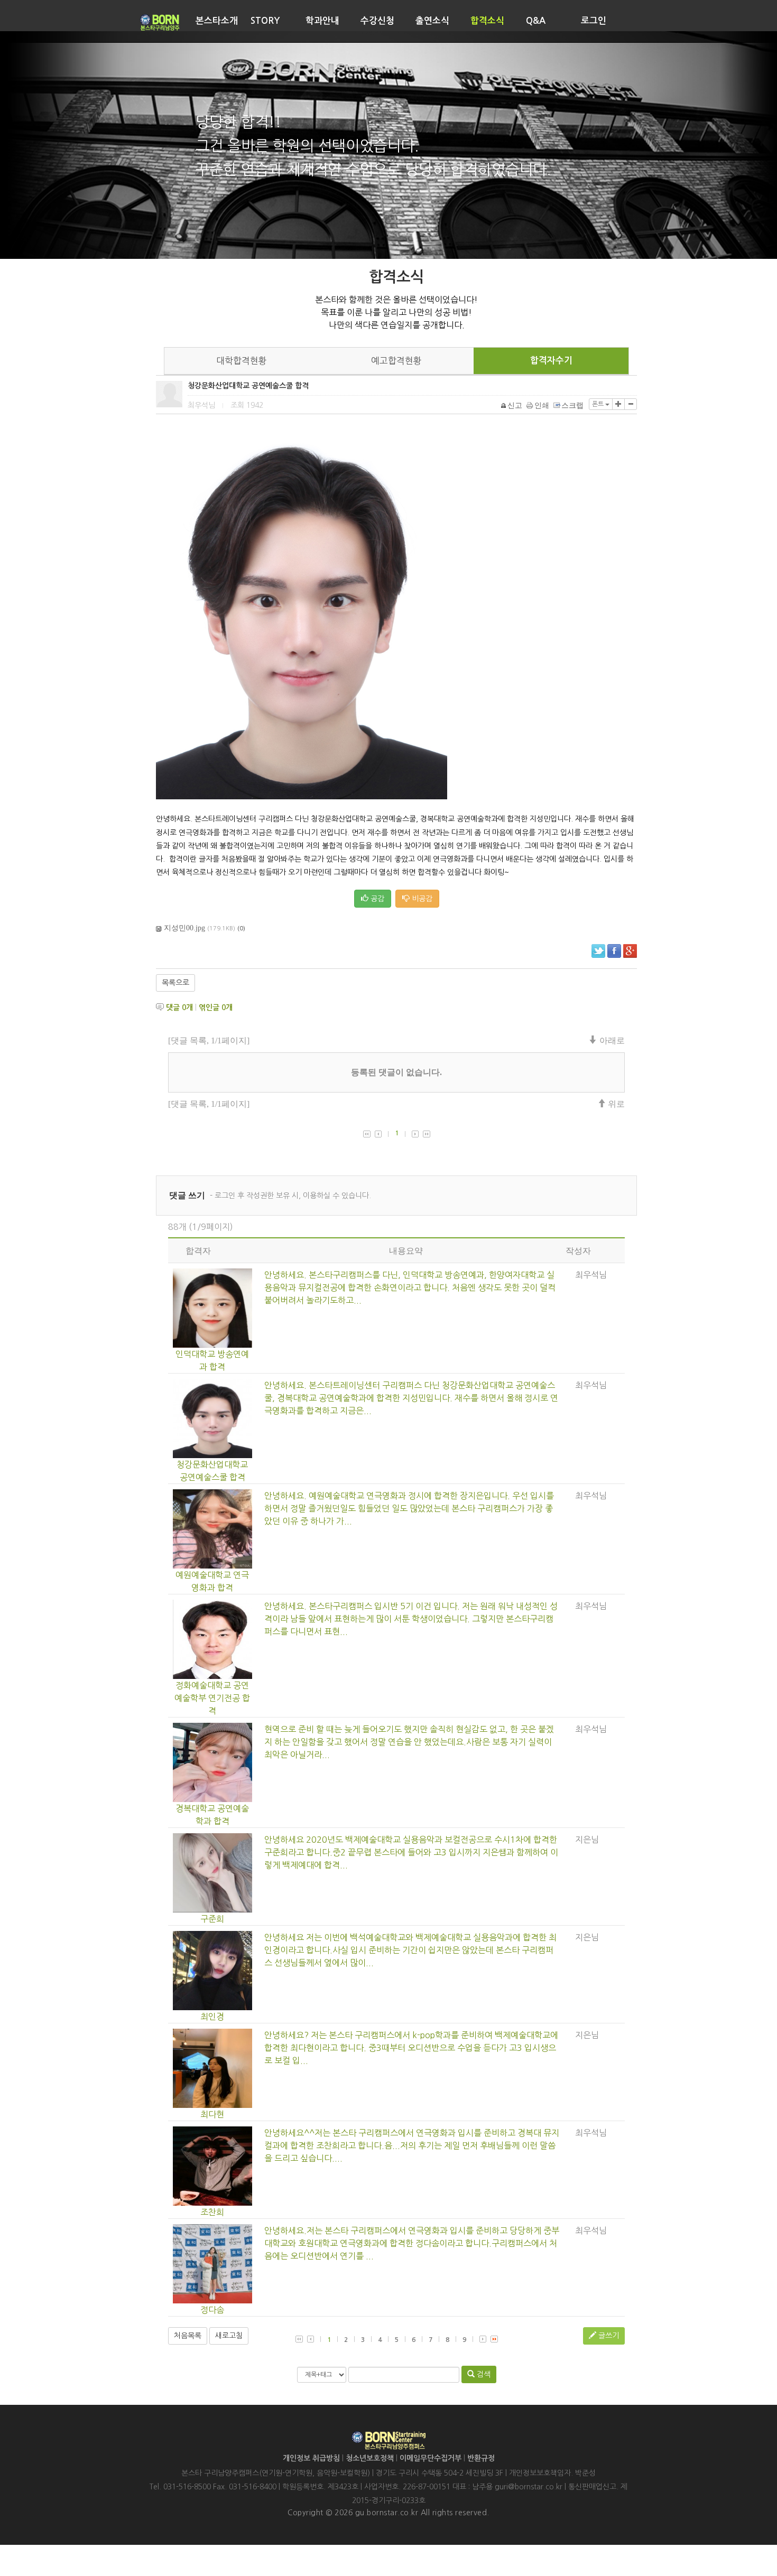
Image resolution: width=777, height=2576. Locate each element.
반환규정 (481, 2458)
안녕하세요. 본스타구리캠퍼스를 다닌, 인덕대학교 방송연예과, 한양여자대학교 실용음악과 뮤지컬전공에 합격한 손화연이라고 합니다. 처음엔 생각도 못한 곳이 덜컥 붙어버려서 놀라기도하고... (410, 1287)
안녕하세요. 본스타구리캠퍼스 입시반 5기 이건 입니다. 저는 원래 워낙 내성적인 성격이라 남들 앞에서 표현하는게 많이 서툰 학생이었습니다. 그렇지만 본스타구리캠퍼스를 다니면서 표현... (411, 1619)
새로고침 (229, 2336)
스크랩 (572, 405)
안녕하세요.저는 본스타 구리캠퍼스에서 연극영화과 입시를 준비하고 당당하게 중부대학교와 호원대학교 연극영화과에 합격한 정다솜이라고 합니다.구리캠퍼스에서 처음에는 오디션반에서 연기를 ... (412, 2243)
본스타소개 (217, 21)
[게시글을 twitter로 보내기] (598, 951)
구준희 (212, 1919)
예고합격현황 (396, 361)
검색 (483, 2374)
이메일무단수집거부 (431, 2458)
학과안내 (322, 21)
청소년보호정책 (370, 2458)
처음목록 (188, 2336)
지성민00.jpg (184, 928)
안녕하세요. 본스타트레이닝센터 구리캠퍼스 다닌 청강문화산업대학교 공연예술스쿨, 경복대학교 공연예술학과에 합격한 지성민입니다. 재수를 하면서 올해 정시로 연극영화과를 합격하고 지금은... (411, 1398)
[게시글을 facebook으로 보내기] (614, 951)
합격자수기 (551, 361)
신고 (515, 405)
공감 (376, 899)
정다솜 (212, 2310)
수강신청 (377, 21)
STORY (265, 21)
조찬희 (212, 2212)
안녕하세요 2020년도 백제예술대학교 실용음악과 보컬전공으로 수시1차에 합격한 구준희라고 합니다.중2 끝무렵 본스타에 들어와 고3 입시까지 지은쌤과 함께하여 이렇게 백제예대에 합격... (411, 1852)
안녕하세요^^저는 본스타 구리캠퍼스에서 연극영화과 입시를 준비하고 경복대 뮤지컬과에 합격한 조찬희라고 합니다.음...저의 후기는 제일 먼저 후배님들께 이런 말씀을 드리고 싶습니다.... (412, 2145)
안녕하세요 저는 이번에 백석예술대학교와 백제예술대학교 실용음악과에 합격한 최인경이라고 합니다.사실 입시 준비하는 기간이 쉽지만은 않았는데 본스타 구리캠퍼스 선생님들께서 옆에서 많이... (410, 1950)
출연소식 (432, 21)
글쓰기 (608, 2336)
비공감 (421, 899)
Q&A (536, 21)
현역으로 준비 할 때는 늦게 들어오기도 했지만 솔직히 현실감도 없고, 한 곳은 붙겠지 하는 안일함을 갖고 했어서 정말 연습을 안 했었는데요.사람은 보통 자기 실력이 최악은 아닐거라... (409, 1742)
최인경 (212, 2017)
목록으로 (175, 983)
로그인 (594, 21)
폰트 (599, 404)
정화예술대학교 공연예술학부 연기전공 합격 (212, 1698)
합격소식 (487, 21)
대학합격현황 (242, 361)
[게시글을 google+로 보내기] (630, 951)
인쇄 (542, 405)
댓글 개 (179, 1007)
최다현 (212, 2114)
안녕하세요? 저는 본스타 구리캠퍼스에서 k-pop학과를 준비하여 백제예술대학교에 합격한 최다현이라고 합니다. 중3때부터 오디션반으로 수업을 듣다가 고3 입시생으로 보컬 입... (411, 2048)
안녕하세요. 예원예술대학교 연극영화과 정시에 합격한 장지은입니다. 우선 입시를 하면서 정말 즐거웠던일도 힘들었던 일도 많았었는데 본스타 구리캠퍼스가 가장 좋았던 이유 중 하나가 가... (409, 1508)
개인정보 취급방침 (311, 2458)
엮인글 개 (216, 1007)
